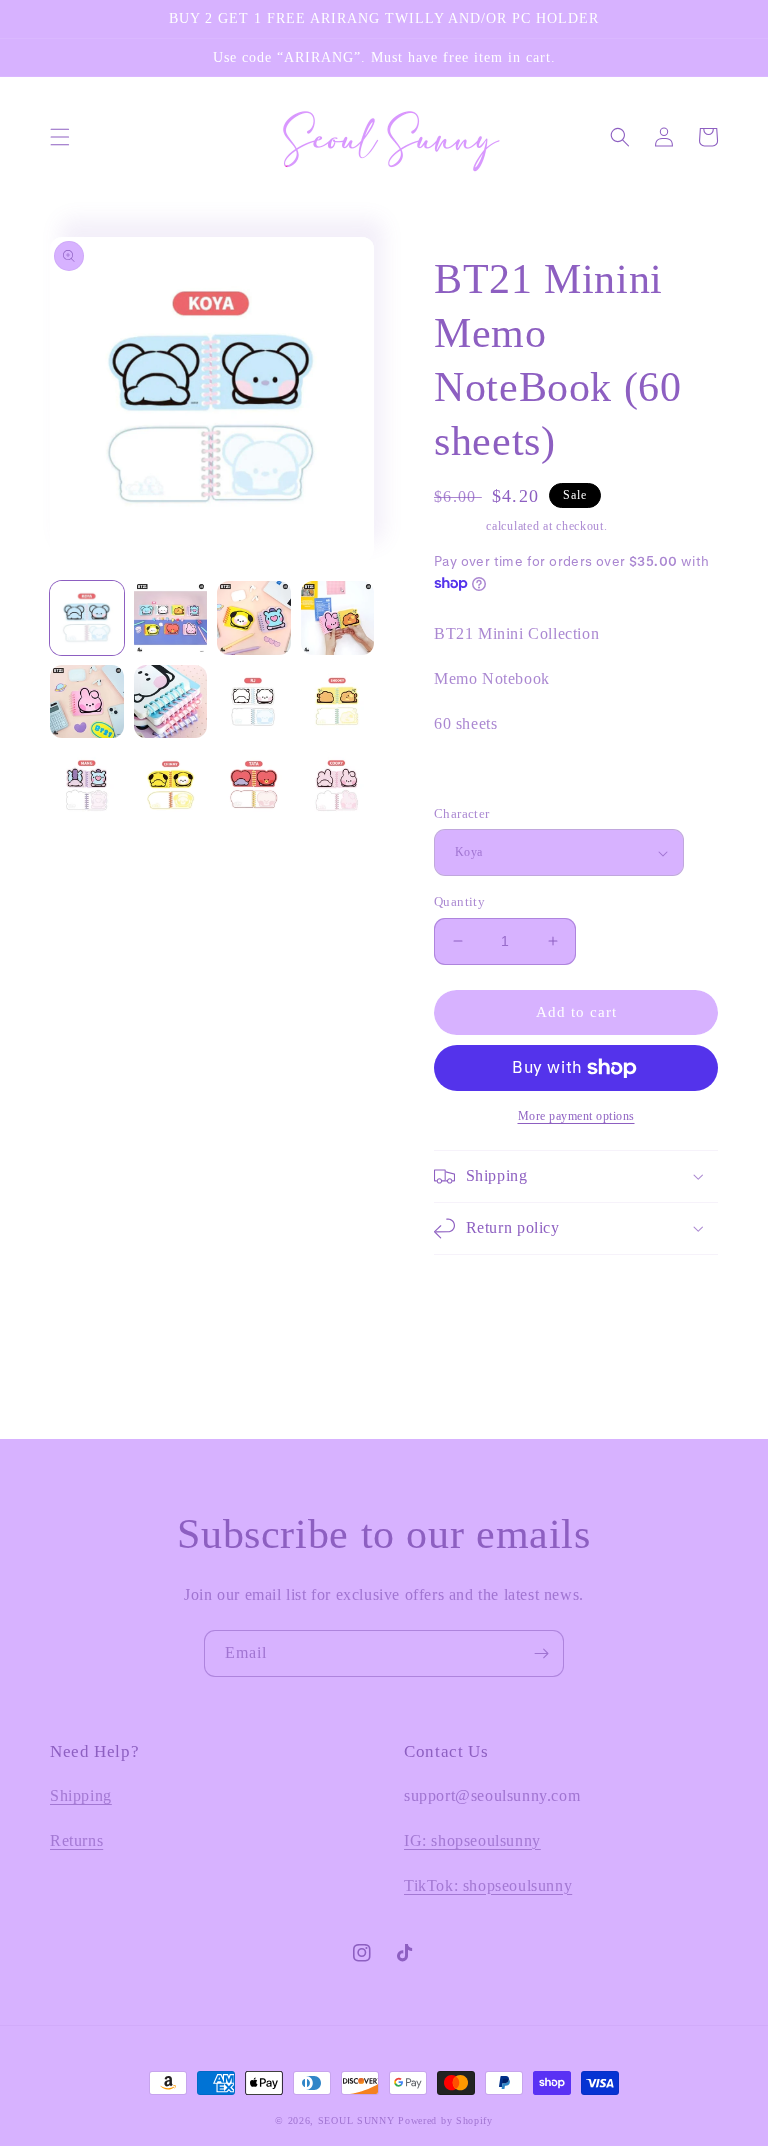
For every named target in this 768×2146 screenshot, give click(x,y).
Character (462, 813)
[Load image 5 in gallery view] (87, 702)
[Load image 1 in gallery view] (87, 618)
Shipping (458, 526)
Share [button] (474, 776)
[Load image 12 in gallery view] (338, 785)
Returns (76, 1840)
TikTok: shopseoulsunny (488, 1885)
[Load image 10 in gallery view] (171, 785)
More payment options (576, 1116)
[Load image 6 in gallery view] (171, 702)
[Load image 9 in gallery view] (87, 785)
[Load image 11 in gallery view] (254, 785)
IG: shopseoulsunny (472, 1840)
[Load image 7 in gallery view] (254, 702)
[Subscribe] (541, 1653)
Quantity (459, 901)
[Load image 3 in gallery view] (254, 618)
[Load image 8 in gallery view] (338, 702)
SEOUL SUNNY (356, 2120)
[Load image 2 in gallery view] (171, 618)
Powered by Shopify (445, 2120)
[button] (60, 137)
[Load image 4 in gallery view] (338, 618)
